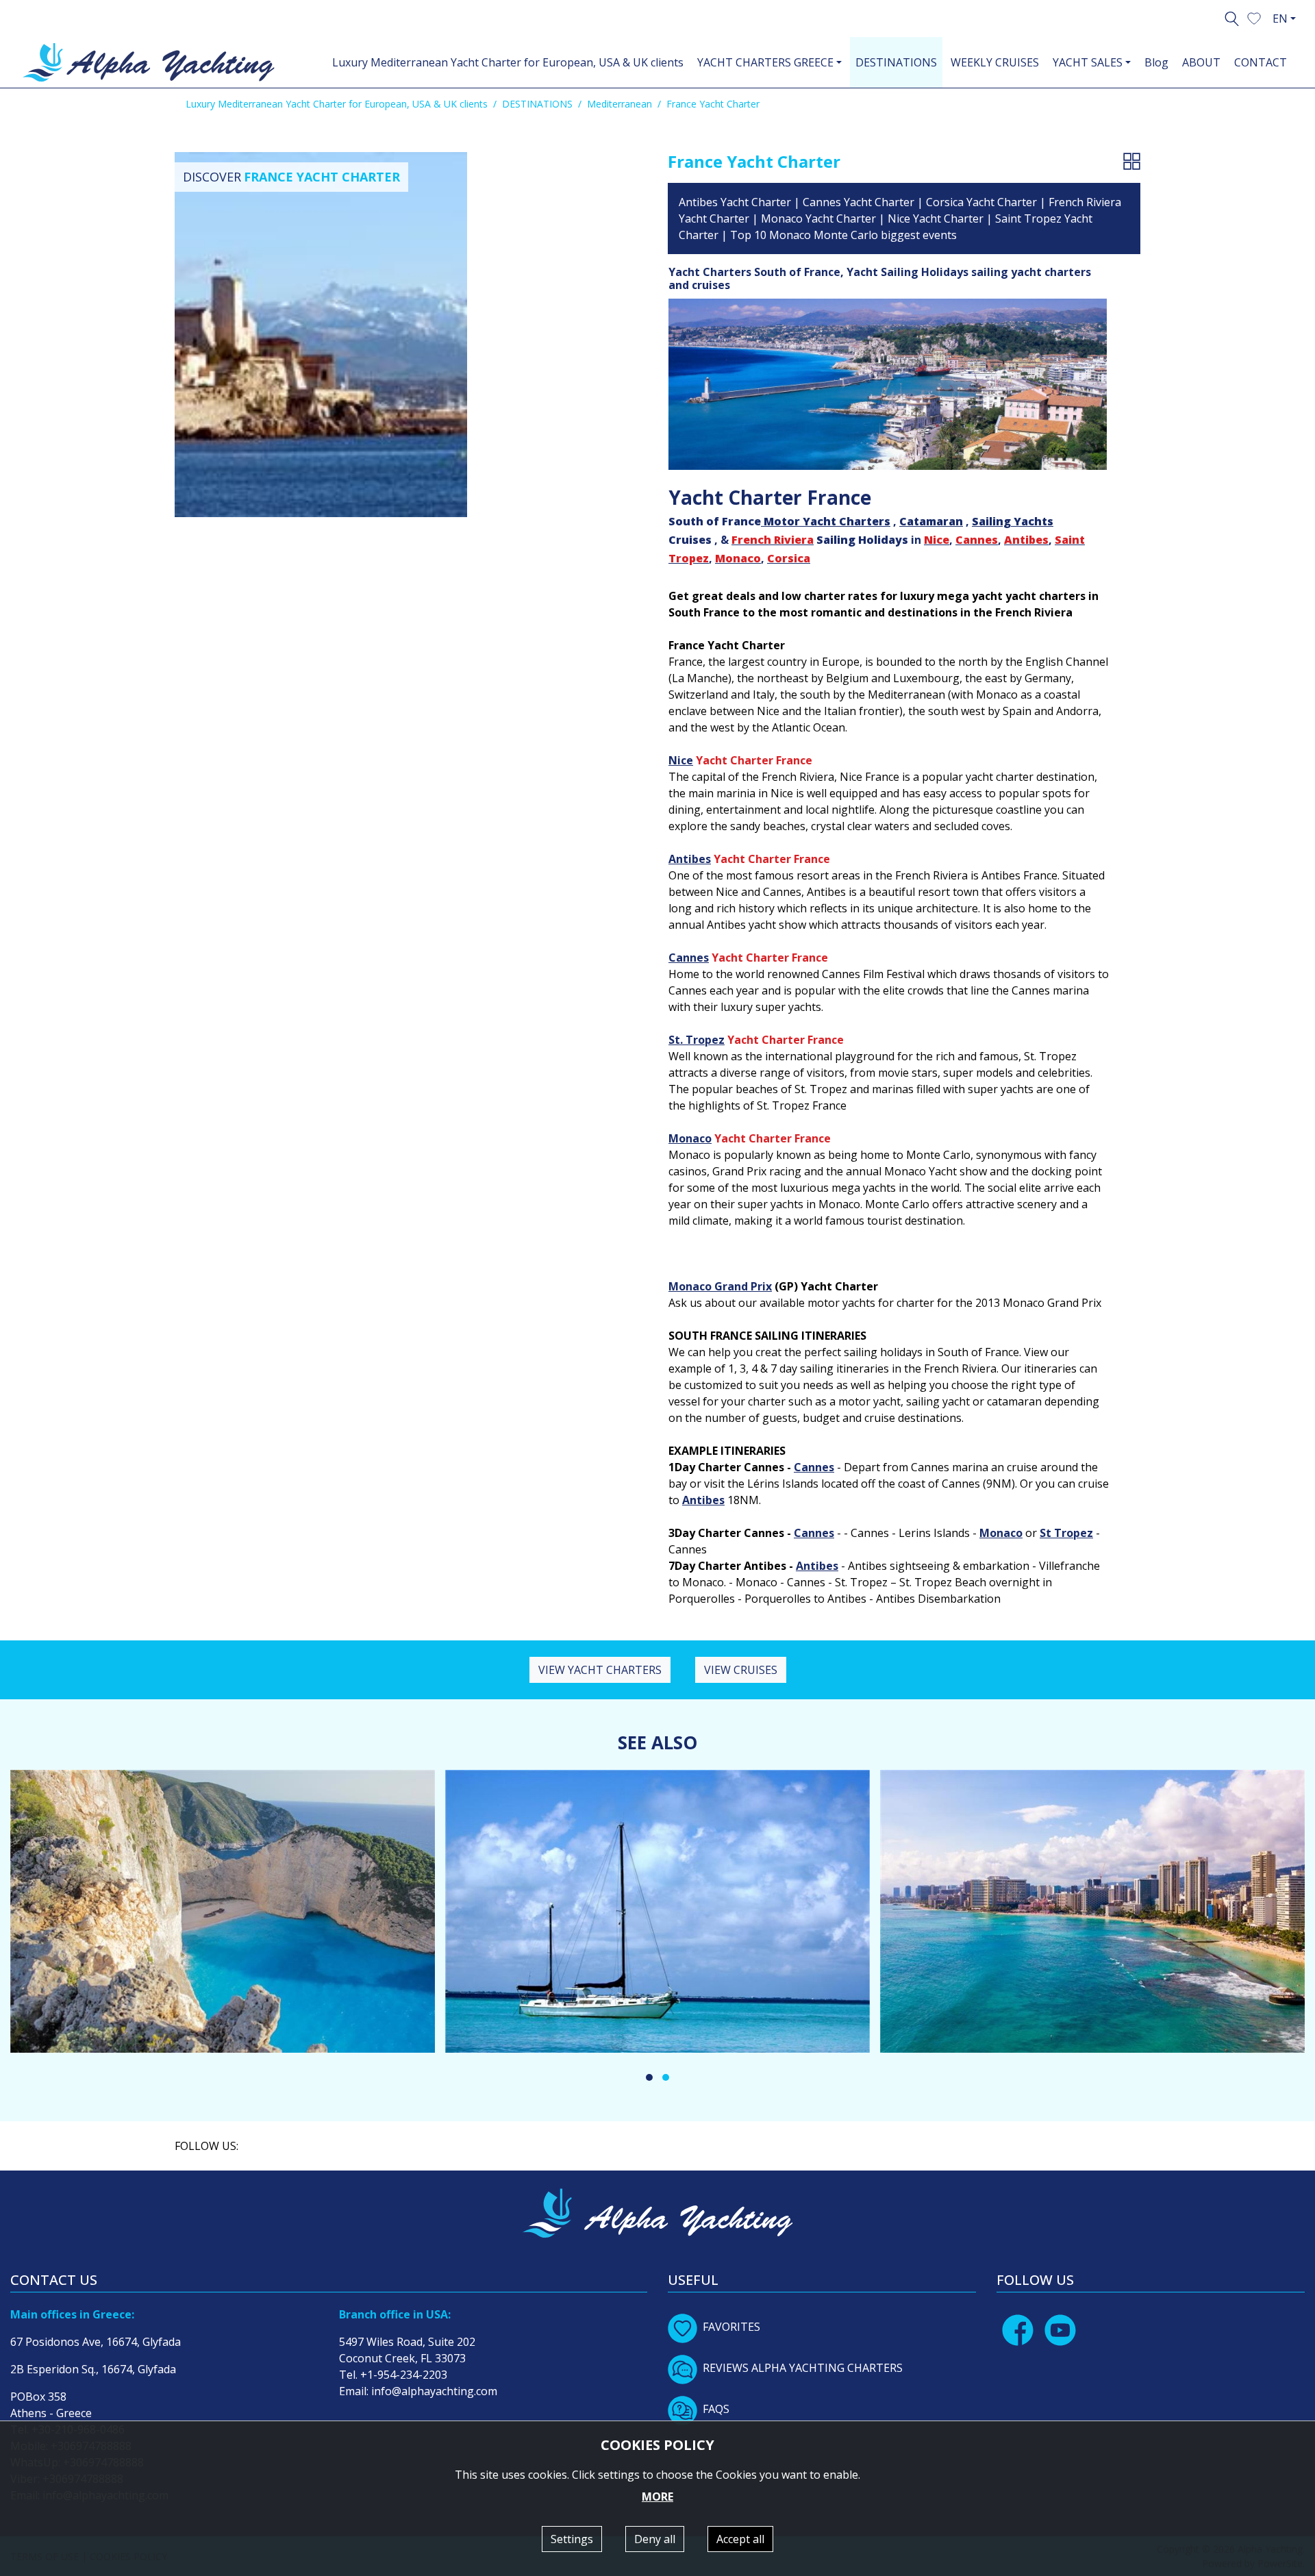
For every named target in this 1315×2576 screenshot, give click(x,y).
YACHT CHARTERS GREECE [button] (765, 62)
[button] (1254, 17)
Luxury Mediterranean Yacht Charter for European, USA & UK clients (508, 62)
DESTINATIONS (896, 62)
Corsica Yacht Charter (981, 202)
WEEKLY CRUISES (995, 62)
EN (1280, 18)
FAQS (716, 2409)
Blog (1156, 62)
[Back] (1132, 161)
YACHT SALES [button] (1088, 62)
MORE (657, 2497)
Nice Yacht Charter (936, 218)
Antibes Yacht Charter (735, 202)
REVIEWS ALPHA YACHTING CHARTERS (803, 2368)
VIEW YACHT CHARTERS (600, 1670)
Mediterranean (619, 104)
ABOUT (1201, 62)
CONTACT (1261, 62)
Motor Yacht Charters (827, 521)
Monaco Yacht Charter (818, 218)
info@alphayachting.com (434, 2391)
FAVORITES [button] (731, 2327)
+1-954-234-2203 (404, 2375)
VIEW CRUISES (741, 1670)
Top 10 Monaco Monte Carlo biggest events (843, 235)
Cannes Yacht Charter (859, 202)
